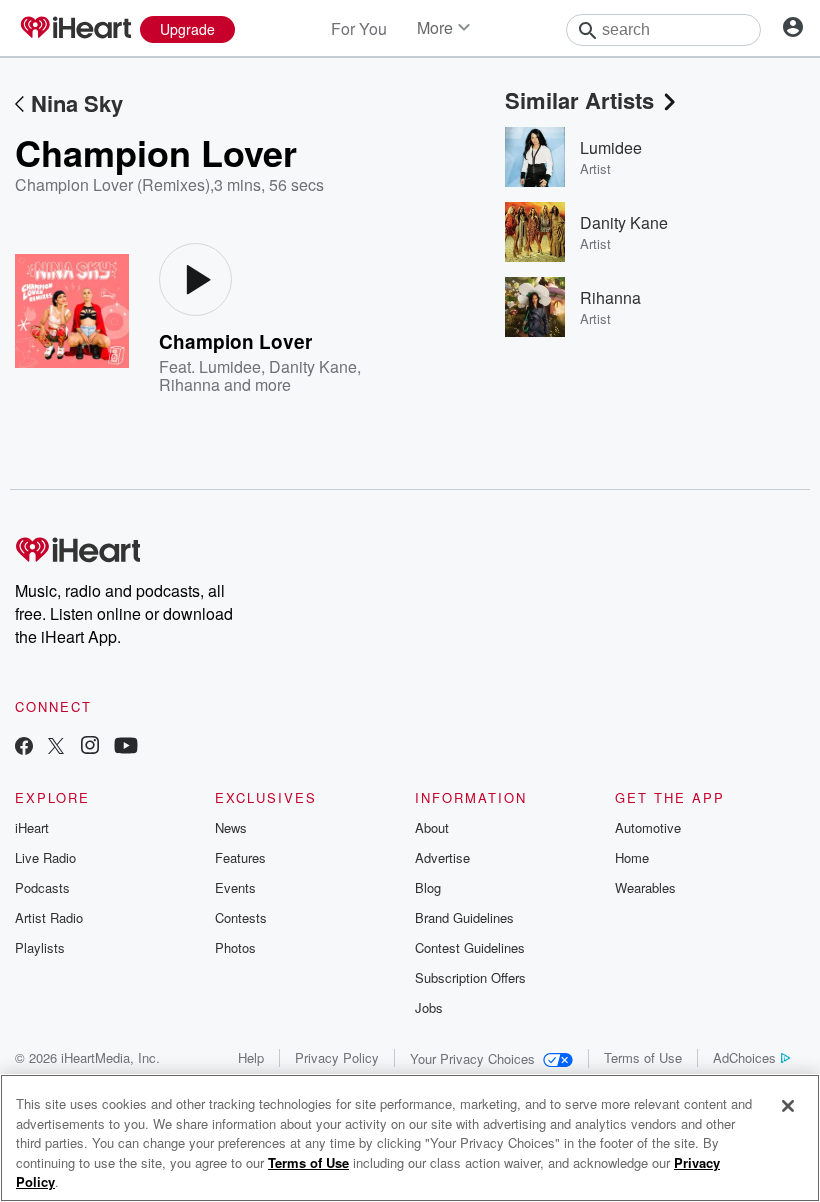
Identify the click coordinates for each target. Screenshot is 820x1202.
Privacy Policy (337, 1057)
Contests (241, 917)
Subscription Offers (470, 977)
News (231, 827)
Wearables (645, 887)
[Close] (788, 1106)
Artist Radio (49, 917)
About (432, 827)
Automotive (648, 827)
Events (235, 887)
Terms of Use (643, 1057)
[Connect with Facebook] (24, 747)
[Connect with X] (56, 747)
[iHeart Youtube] (126, 747)
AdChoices (744, 1057)
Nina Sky (77, 103)
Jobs (429, 1007)
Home (632, 857)
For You (359, 28)
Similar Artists (579, 100)
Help (251, 1057)
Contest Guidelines (470, 947)
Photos (235, 947)
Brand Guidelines (464, 917)
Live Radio (45, 857)
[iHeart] (75, 29)
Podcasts (42, 887)
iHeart (32, 827)
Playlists (40, 947)
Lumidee (230, 366)
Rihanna (189, 384)
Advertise (442, 857)
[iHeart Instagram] (90, 747)
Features (240, 857)
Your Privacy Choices (472, 1058)
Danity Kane (313, 366)
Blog (428, 887)
